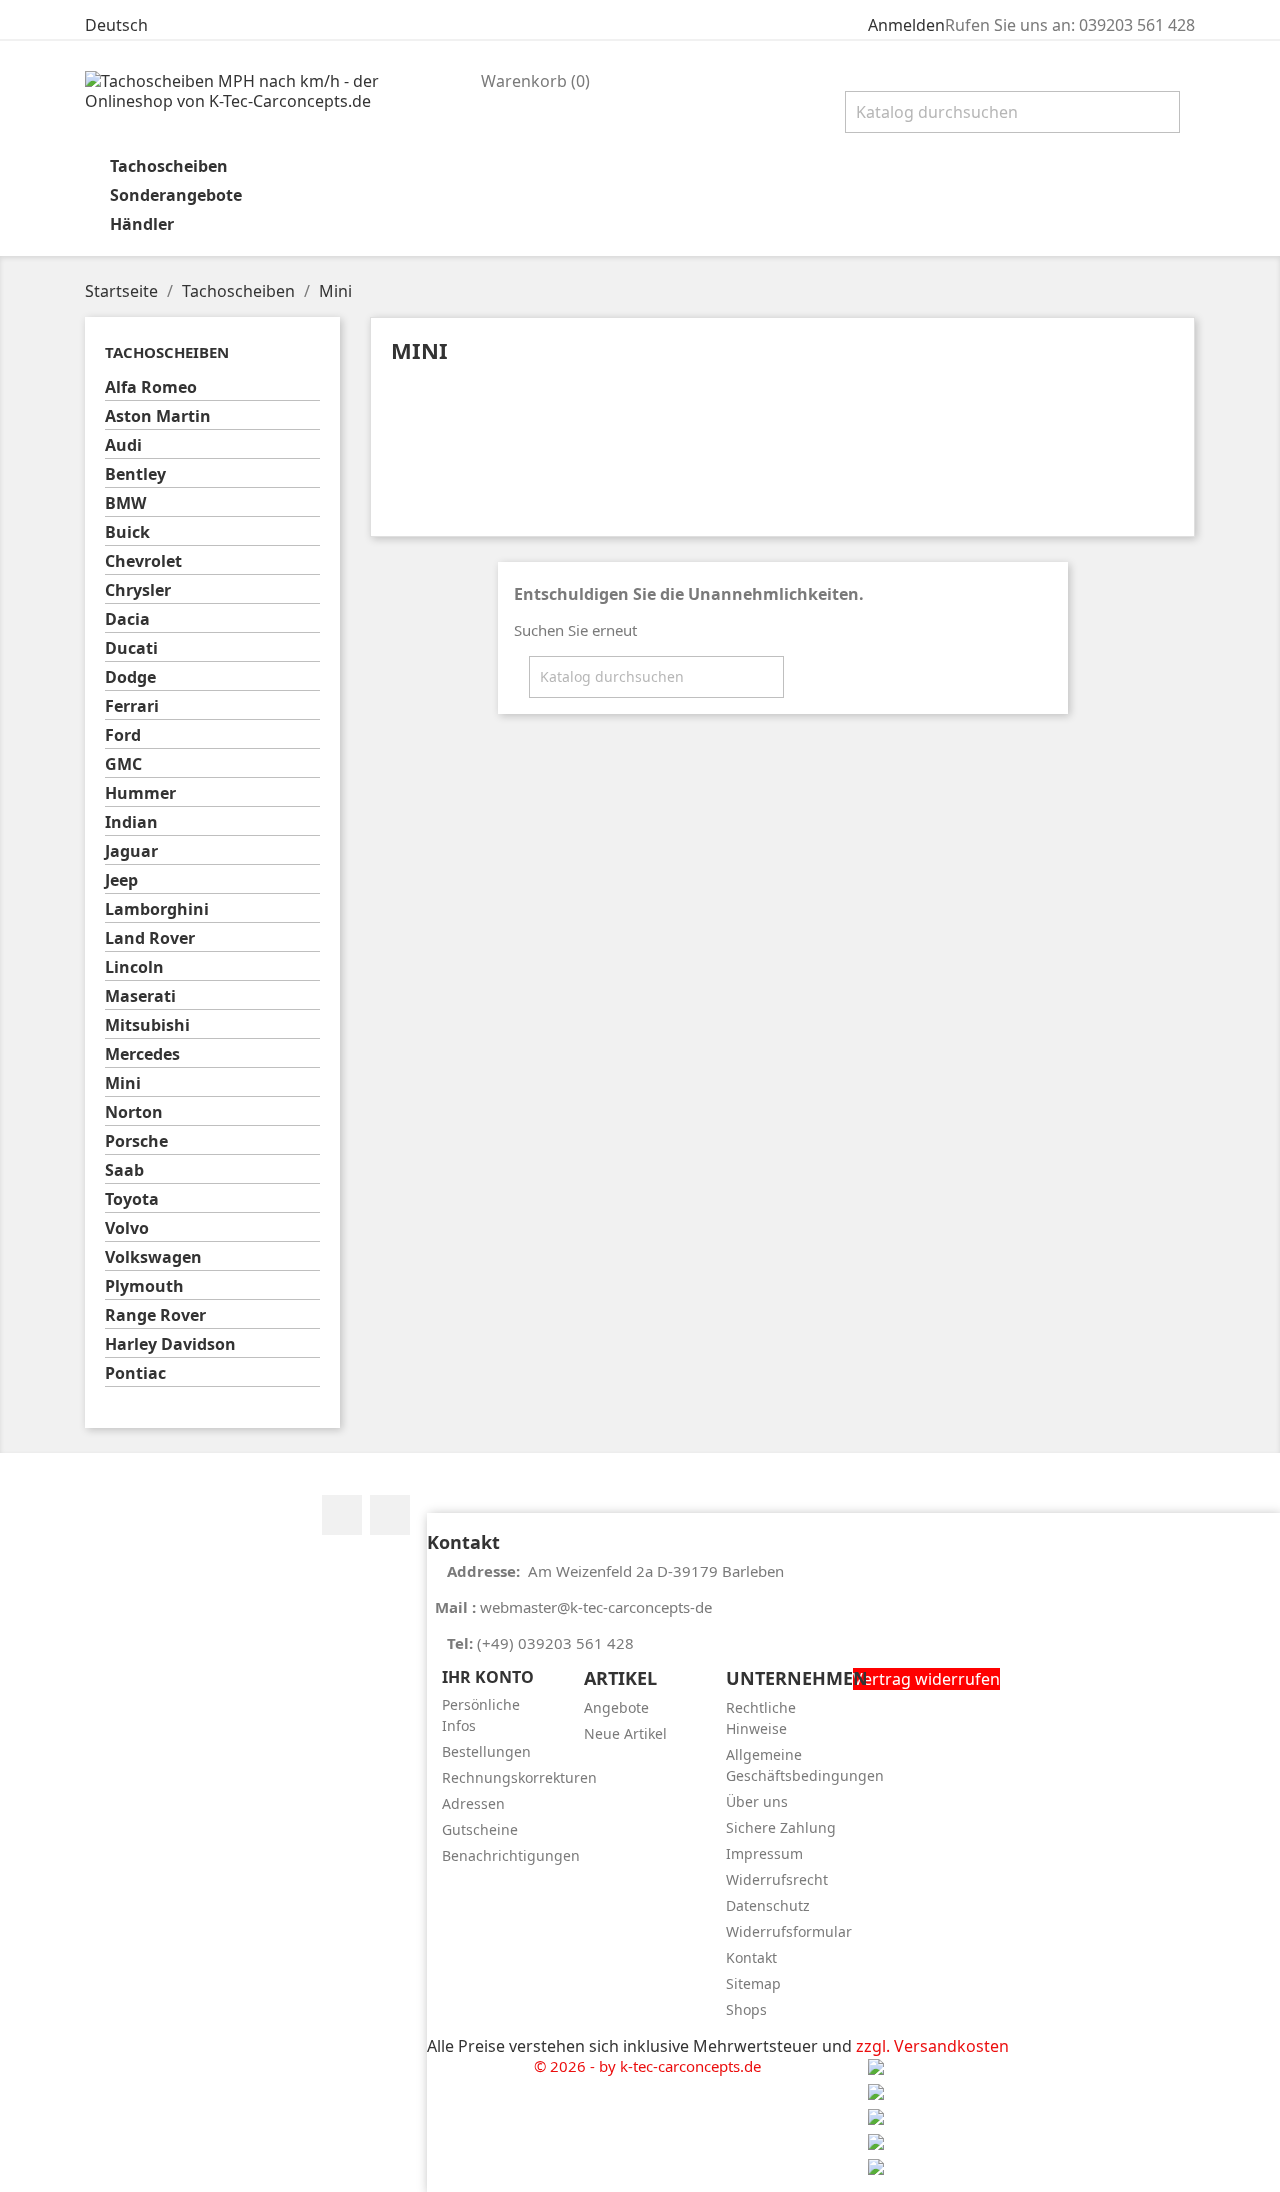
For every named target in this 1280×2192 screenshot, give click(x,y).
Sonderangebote (176, 195)
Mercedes (142, 1054)
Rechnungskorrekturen (519, 1777)
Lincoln (134, 967)
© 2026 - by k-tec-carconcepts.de (647, 2066)
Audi (123, 445)
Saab (124, 1170)
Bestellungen (486, 1751)
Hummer (140, 793)
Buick (127, 532)
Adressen (473, 1803)
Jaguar (131, 851)
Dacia (127, 619)
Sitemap (753, 1983)
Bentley (135, 474)
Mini (123, 1083)
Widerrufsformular (789, 1931)
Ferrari (132, 706)
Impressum (764, 1853)
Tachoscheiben (169, 166)
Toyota (132, 1199)
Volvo (127, 1228)
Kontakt (751, 1957)
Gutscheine (480, 1829)
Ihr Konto (488, 1677)
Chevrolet (143, 561)
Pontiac (135, 1373)
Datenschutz (768, 1905)
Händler (142, 224)
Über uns (757, 1801)
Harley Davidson (170, 1344)
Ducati (131, 648)
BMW (125, 503)
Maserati (140, 996)
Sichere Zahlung (781, 1827)
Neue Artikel (625, 1733)
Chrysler (138, 590)
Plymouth (144, 1286)
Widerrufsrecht (777, 1879)
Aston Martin (158, 416)
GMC (123, 764)
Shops (746, 2009)
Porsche (136, 1141)
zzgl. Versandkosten (932, 2046)
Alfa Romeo (151, 387)
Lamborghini (157, 909)
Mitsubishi (147, 1025)
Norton (134, 1112)
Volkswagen (153, 1257)
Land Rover (150, 938)
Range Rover (155, 1315)
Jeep (121, 880)
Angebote (616, 1707)
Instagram (390, 1515)
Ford (123, 735)
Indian (131, 822)
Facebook (342, 1515)
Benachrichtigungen (511, 1855)
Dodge (130, 677)
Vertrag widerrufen (926, 1679)
